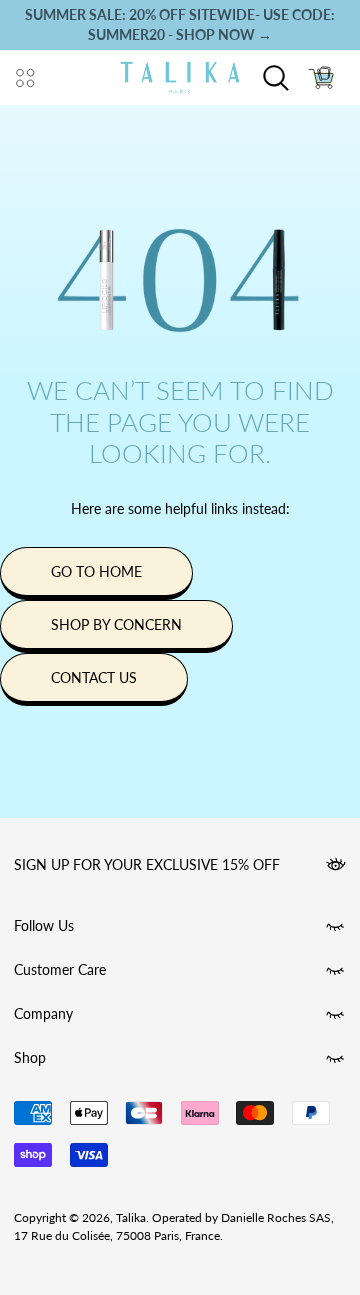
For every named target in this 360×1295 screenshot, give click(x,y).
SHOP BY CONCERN (116, 624)
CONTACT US (94, 677)
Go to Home (96, 571)
